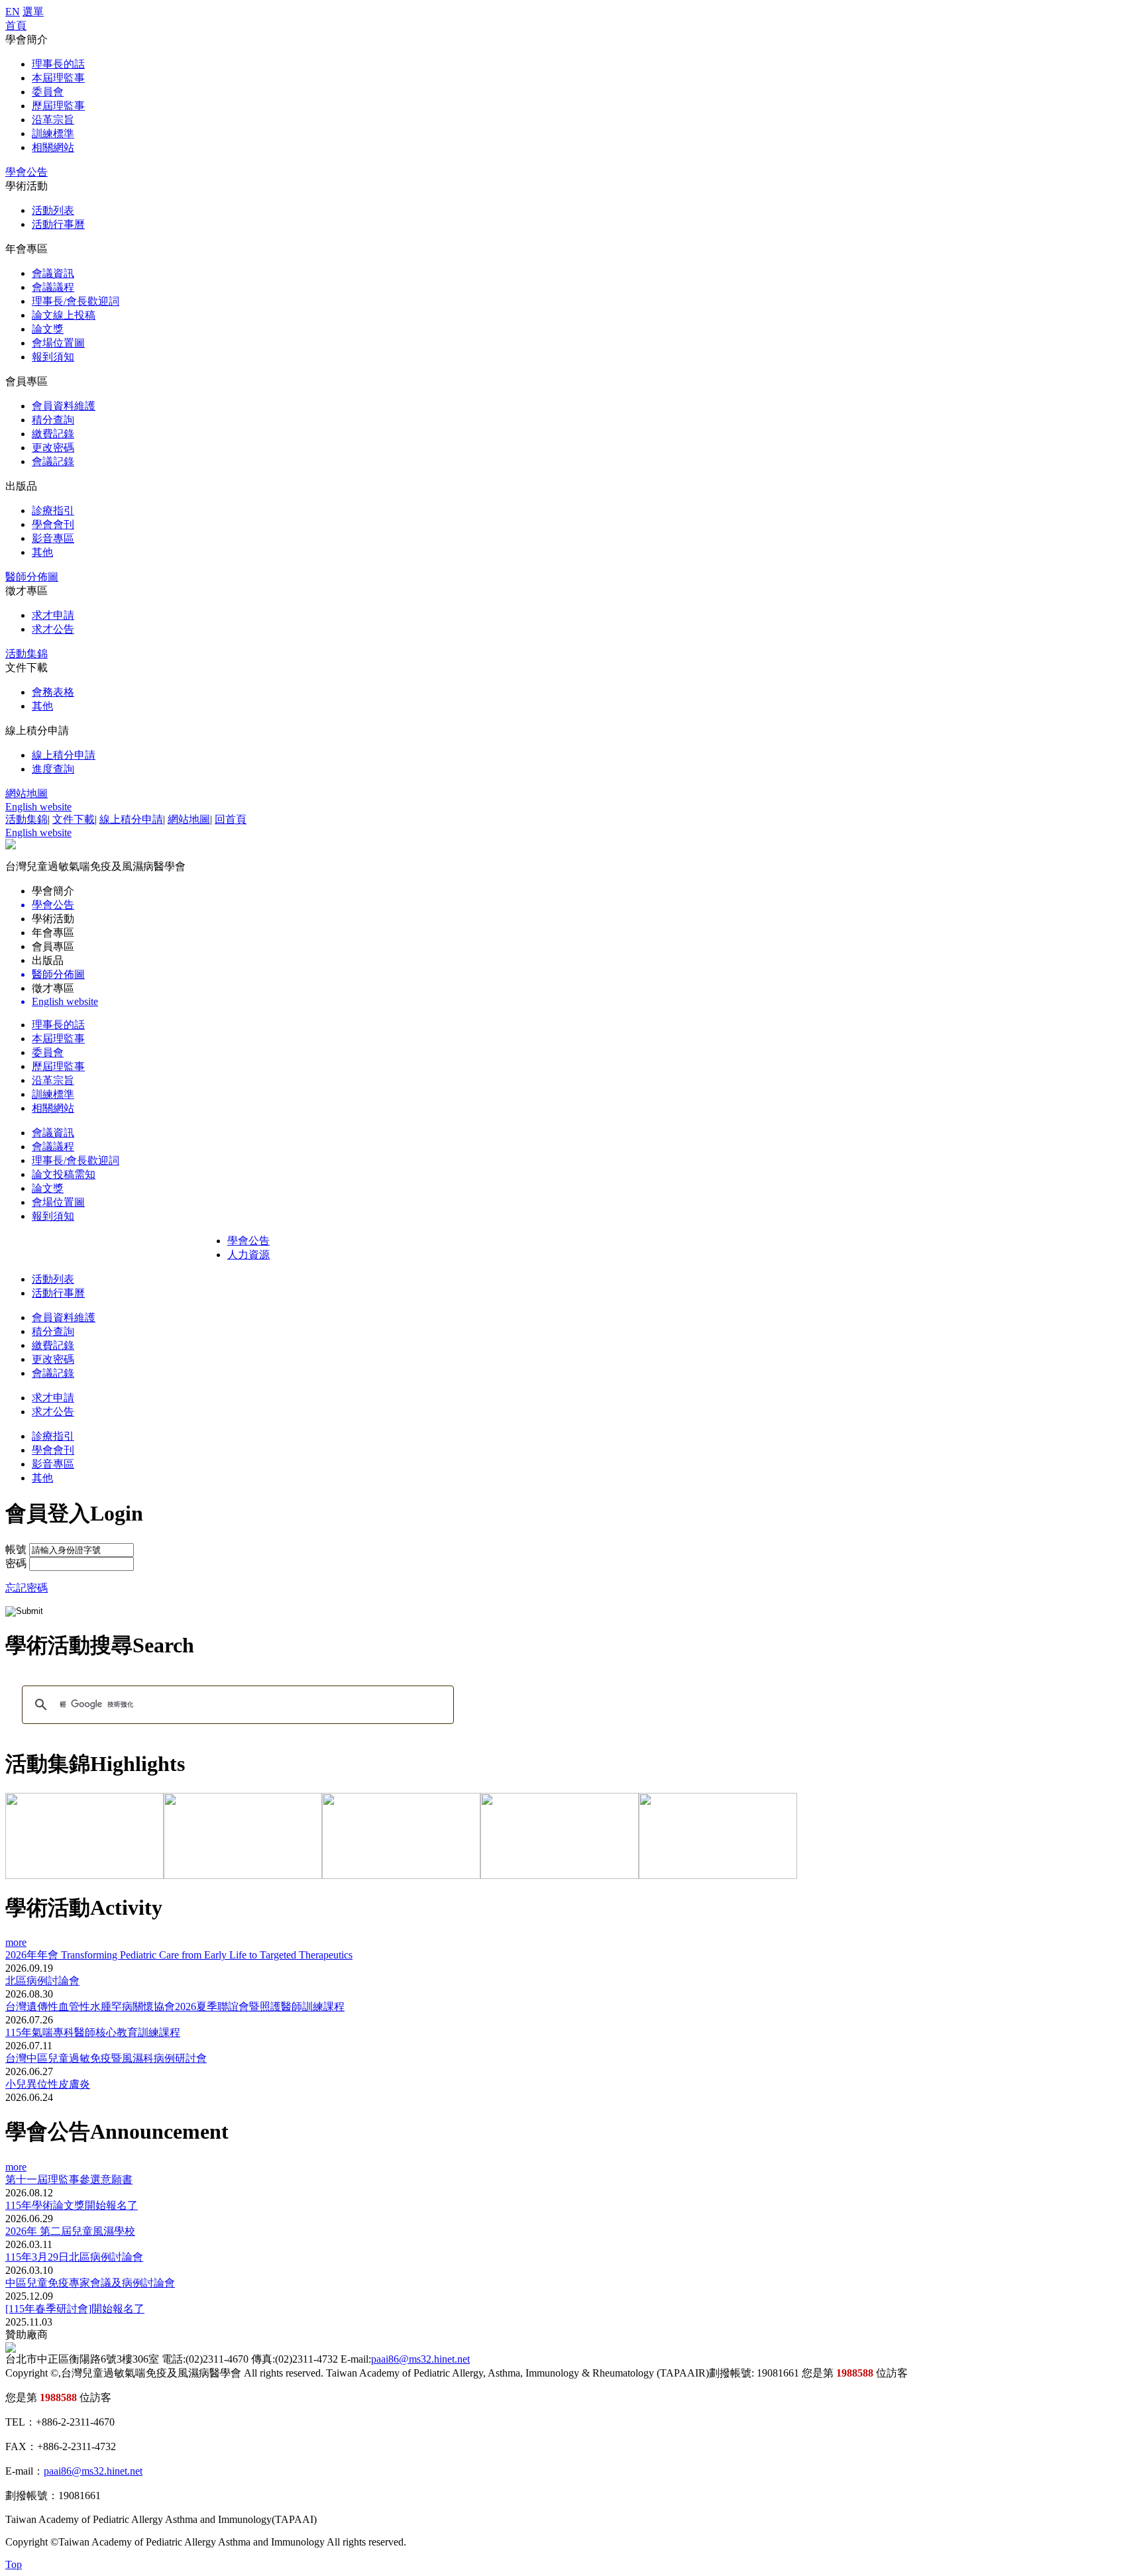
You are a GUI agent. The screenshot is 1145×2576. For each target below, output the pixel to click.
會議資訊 (53, 273)
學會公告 (27, 172)
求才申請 (53, 615)
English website (38, 807)
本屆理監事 (58, 78)
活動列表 (53, 210)
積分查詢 (53, 420)
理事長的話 (58, 64)
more (16, 1942)
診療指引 (53, 510)
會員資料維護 (64, 406)
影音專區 (53, 538)
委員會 (48, 92)
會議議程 (53, 287)
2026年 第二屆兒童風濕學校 (70, 2231)
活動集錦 (27, 654)
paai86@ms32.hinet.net (420, 2359)
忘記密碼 (27, 1588)
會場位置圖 (58, 343)
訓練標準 (53, 134)
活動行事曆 (58, 224)
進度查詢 (53, 769)
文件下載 (74, 819)
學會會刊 (53, 524)
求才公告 (53, 629)
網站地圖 (27, 793)
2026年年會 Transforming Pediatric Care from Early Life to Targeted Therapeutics (179, 1955)
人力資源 (248, 1255)
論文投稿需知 (64, 1174)
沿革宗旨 (53, 120)
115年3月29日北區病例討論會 (74, 2257)
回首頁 (231, 819)
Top (14, 2564)
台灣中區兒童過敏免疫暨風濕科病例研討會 (106, 2058)
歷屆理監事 (58, 106)
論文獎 (48, 329)
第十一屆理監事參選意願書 (69, 2179)
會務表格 (53, 692)
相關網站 (53, 147)
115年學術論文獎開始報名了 (72, 2205)
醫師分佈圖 (32, 577)
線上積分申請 (64, 755)
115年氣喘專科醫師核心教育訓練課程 (93, 2032)
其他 (42, 552)
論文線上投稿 (64, 315)
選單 (33, 12)
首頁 (16, 26)
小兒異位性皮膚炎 (48, 2084)
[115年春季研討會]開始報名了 (75, 2309)
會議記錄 (53, 461)
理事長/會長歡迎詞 (76, 301)
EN (13, 12)
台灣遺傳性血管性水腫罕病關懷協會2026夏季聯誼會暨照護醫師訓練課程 (175, 2007)
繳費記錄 (53, 434)
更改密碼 (53, 448)
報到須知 (53, 357)
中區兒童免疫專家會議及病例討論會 (90, 2283)
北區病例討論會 (42, 1981)
